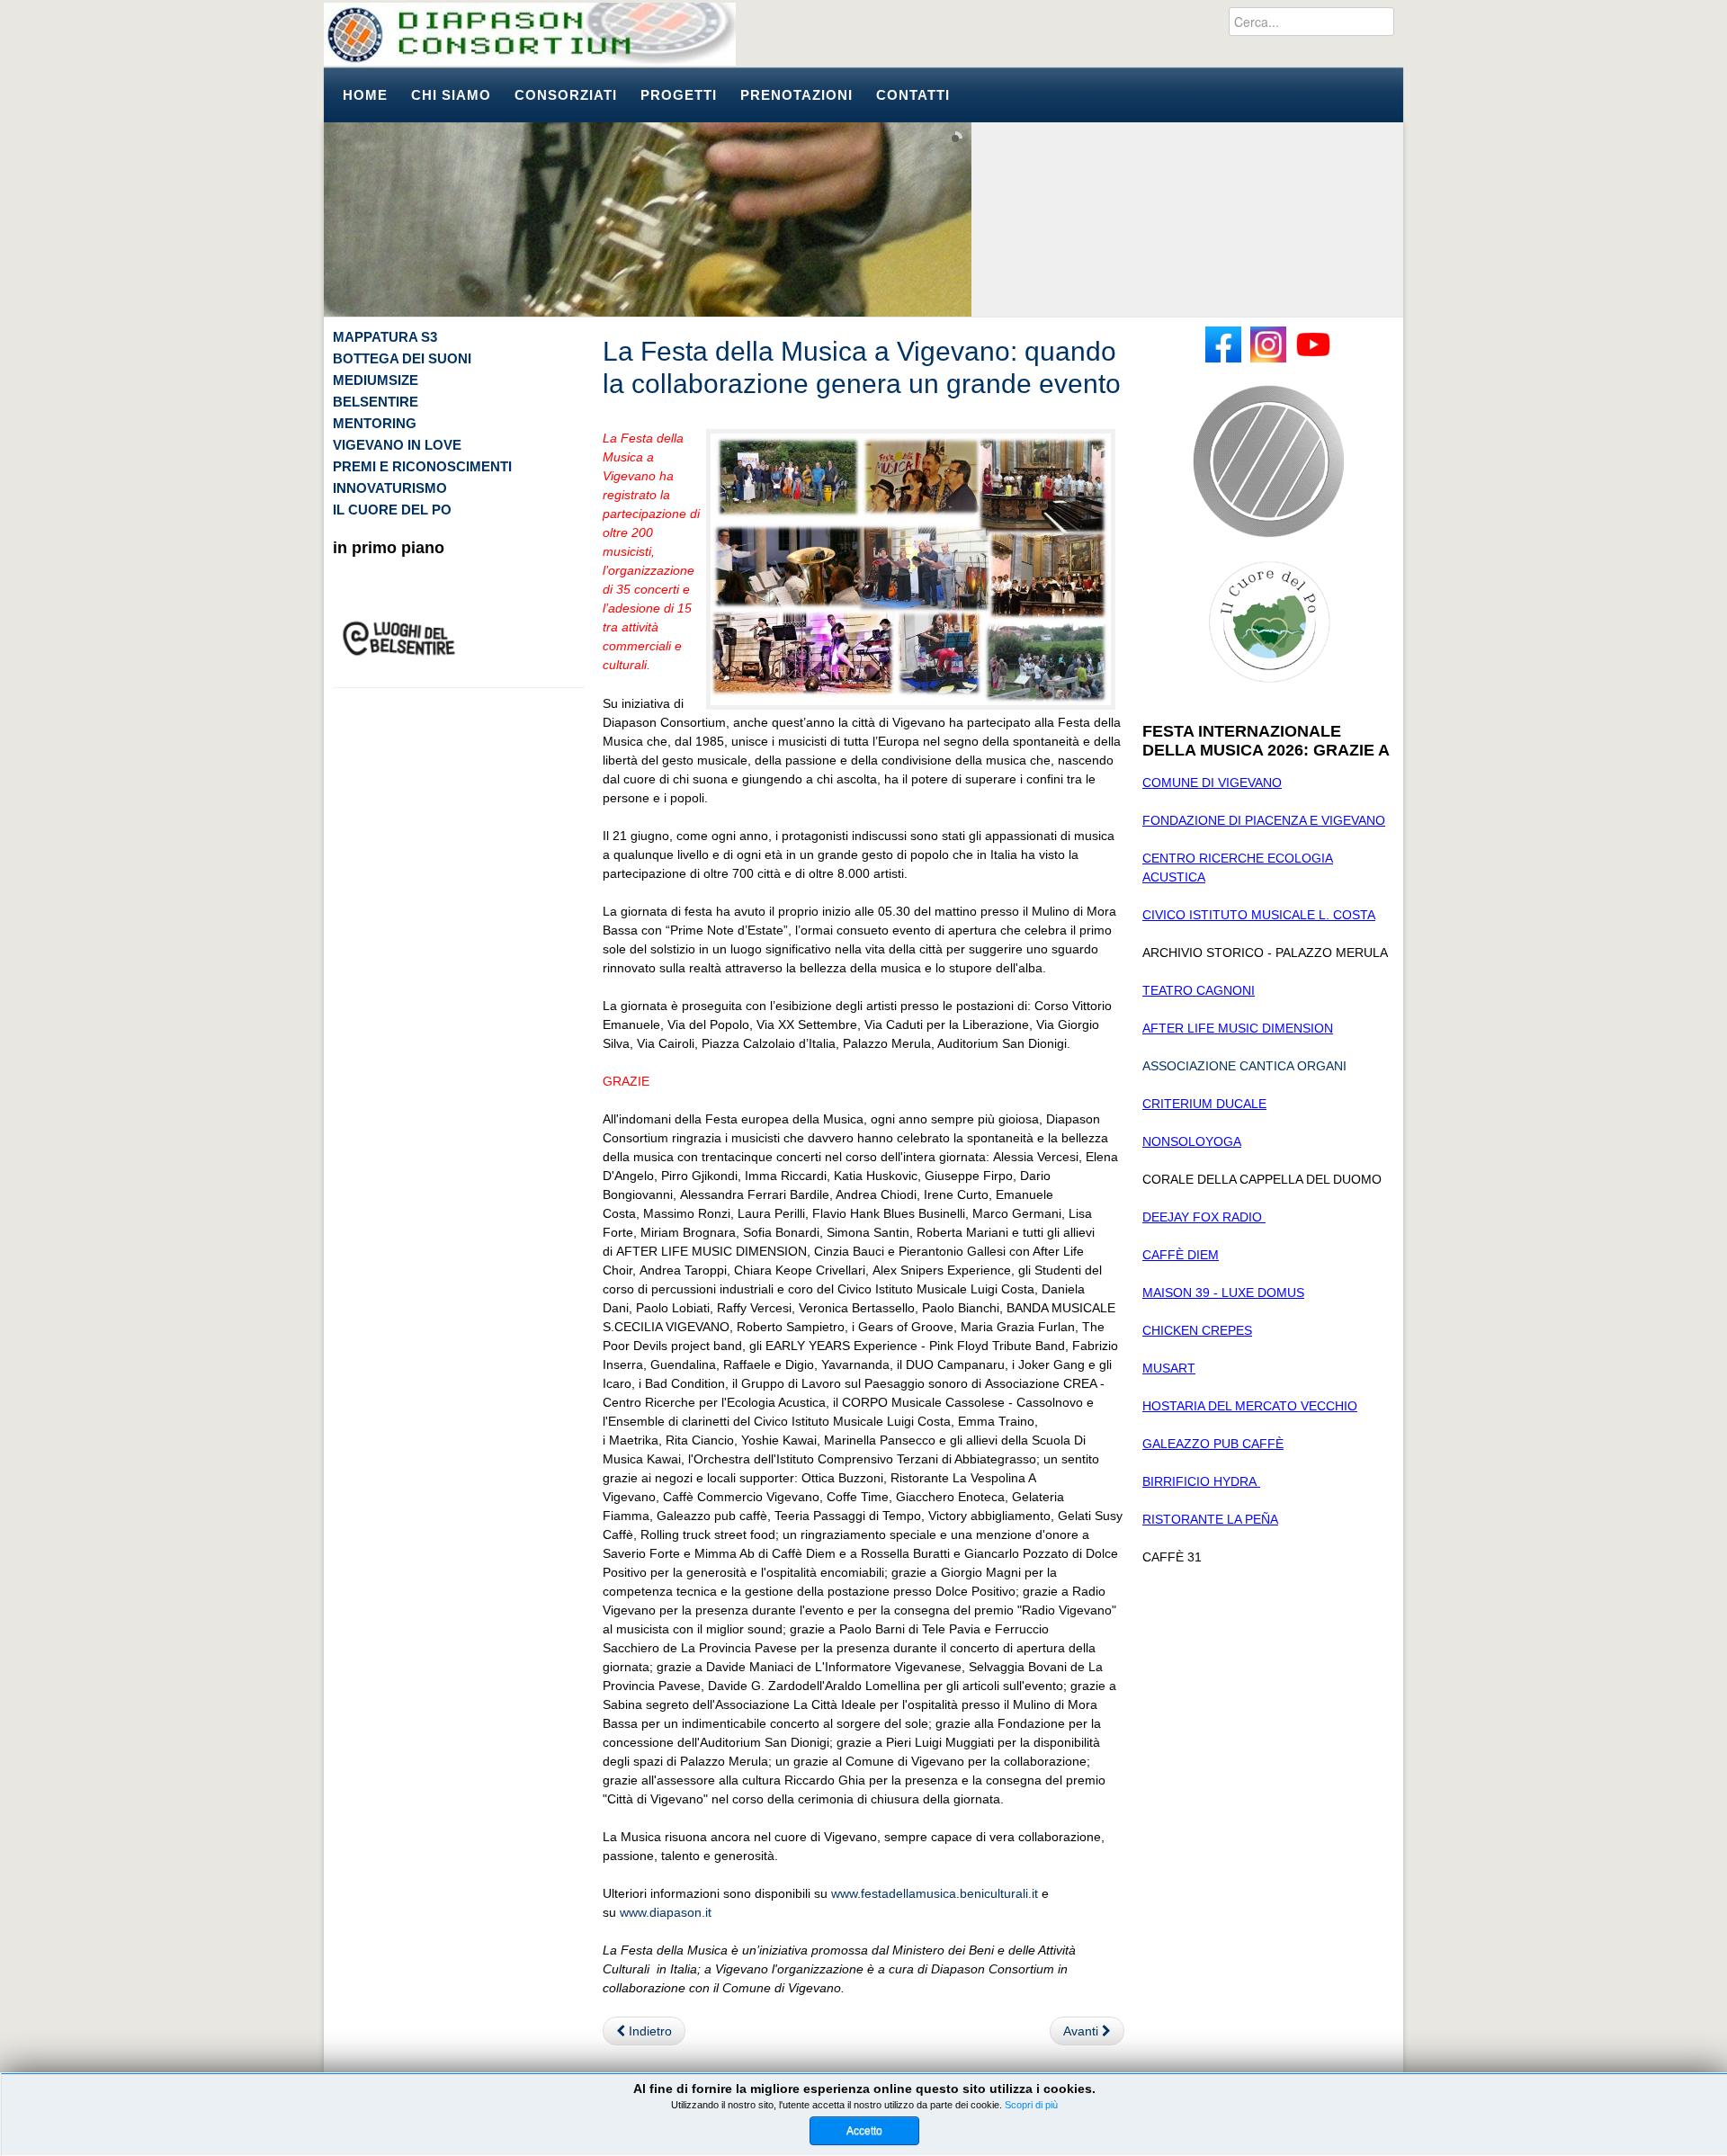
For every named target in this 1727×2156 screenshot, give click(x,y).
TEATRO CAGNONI (1199, 990)
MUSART (1169, 1368)
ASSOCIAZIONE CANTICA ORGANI (1244, 1066)
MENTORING (375, 423)
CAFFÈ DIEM (1181, 1255)
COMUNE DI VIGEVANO (1212, 783)
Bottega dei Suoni (402, 358)
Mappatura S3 (385, 337)
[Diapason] (530, 34)
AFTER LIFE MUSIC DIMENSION (1238, 1028)
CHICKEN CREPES (1197, 1330)
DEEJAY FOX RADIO (1204, 1217)
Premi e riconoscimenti (422, 466)
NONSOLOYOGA (1192, 1141)
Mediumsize (376, 380)
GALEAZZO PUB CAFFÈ (1213, 1444)
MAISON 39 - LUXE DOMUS (1223, 1293)
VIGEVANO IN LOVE (397, 445)
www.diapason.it (666, 1912)
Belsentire (376, 402)
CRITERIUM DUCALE (1204, 1104)
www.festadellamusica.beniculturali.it (935, 1893)
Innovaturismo (390, 488)
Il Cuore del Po (392, 510)
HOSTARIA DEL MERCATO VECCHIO (1250, 1406)
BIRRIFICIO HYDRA (1201, 1481)
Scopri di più (1031, 2105)
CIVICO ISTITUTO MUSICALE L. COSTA (1259, 915)
